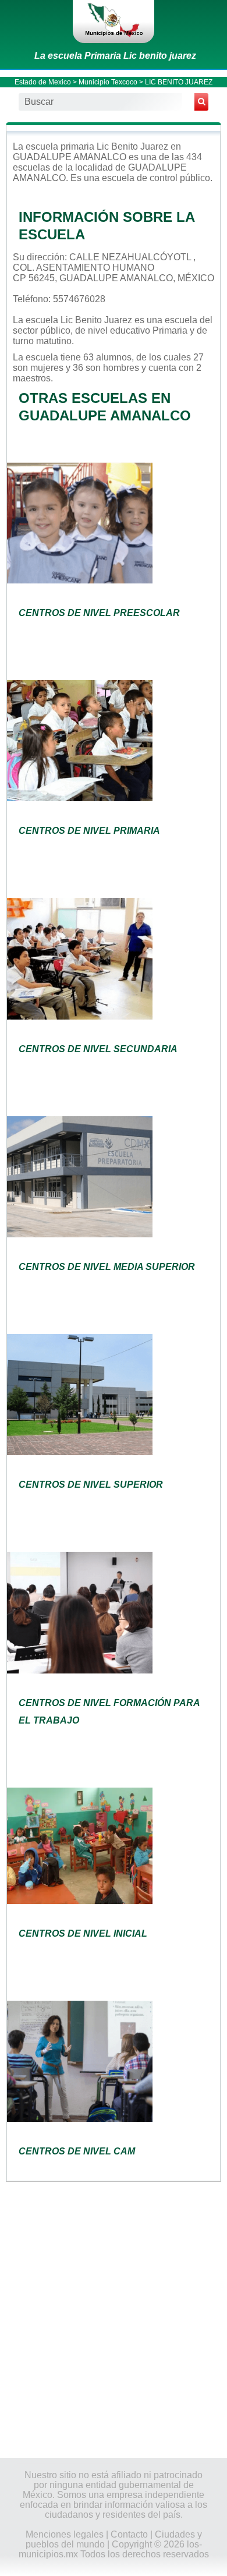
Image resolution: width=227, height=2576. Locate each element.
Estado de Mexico (43, 82)
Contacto (129, 2534)
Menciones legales (65, 2534)
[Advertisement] (114, 2319)
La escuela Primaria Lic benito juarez (115, 56)
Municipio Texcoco (108, 82)
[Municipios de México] (114, 22)
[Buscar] (201, 102)
